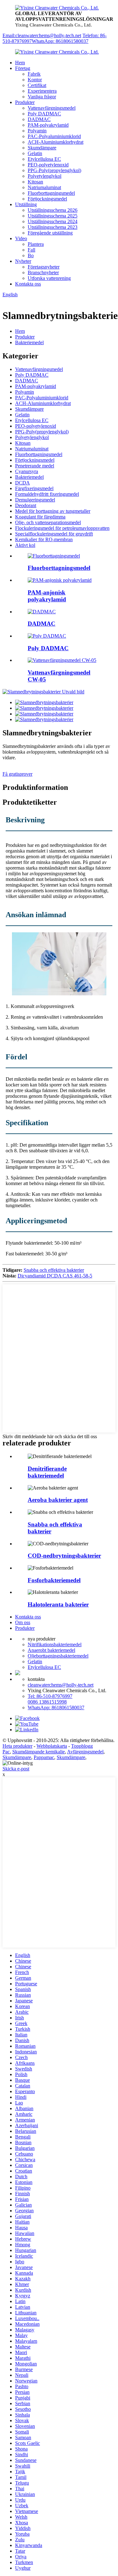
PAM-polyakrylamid (48, 125)
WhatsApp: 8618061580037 (60, 41)
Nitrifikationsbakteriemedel (55, 1644)
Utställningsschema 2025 (53, 216)
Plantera (36, 244)
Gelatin (35, 153)
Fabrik (34, 74)
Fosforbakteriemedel (54, 1580)
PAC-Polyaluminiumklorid (54, 136)
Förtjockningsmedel (47, 199)
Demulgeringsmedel (35, 500)
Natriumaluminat (44, 187)
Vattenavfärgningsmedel (52, 108)
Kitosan (35, 182)
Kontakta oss (28, 284)
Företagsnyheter (44, 267)
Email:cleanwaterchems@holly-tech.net (42, 35)
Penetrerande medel (35, 466)
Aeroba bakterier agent (58, 1500)
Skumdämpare (42, 148)
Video (21, 238)
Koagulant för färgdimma (40, 517)
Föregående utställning (50, 233)
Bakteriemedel (29, 342)
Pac (6, 1752)
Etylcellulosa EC (44, 159)
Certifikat (37, 85)
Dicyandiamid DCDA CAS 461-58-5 (55, 1276)
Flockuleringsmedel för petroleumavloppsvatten (62, 528)
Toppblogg (82, 1746)
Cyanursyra (27, 471)
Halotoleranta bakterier (58, 1604)
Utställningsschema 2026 (53, 210)
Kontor (35, 80)
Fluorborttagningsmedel (51, 193)
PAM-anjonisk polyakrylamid (47, 596)
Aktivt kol (25, 545)
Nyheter (23, 261)
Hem (20, 63)
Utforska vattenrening (49, 278)
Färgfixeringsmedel (34, 488)
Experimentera (42, 91)
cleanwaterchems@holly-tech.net (61, 1685)
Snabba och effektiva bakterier (54, 1270)
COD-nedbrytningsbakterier (64, 1556)
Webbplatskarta (52, 1746)
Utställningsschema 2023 (53, 227)
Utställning (26, 204)
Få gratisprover (17, 774)
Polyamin (37, 131)
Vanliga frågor (42, 97)
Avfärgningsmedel (85, 1752)
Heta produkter (17, 1746)
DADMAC (39, 119)
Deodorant (26, 505)
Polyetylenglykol (45, 176)
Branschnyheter (43, 272)
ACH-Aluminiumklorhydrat (56, 142)
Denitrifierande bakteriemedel (47, 1472)
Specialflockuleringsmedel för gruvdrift (54, 534)
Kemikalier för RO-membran (44, 539)
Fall (31, 250)
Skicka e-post (16, 1769)
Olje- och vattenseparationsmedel (48, 522)
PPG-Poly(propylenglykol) (54, 170)
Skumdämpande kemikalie (39, 1752)
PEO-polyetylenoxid (48, 165)
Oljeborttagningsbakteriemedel (58, 1656)
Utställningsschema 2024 (53, 221)
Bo (31, 255)
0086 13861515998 (47, 1702)
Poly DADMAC (44, 114)
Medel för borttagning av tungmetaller (53, 511)
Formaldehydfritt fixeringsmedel (47, 494)
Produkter (25, 102)
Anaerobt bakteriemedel (51, 1650)
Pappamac (44, 1757)
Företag (23, 68)
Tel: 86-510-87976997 (50, 1696)
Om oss (23, 1622)
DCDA (22, 483)
